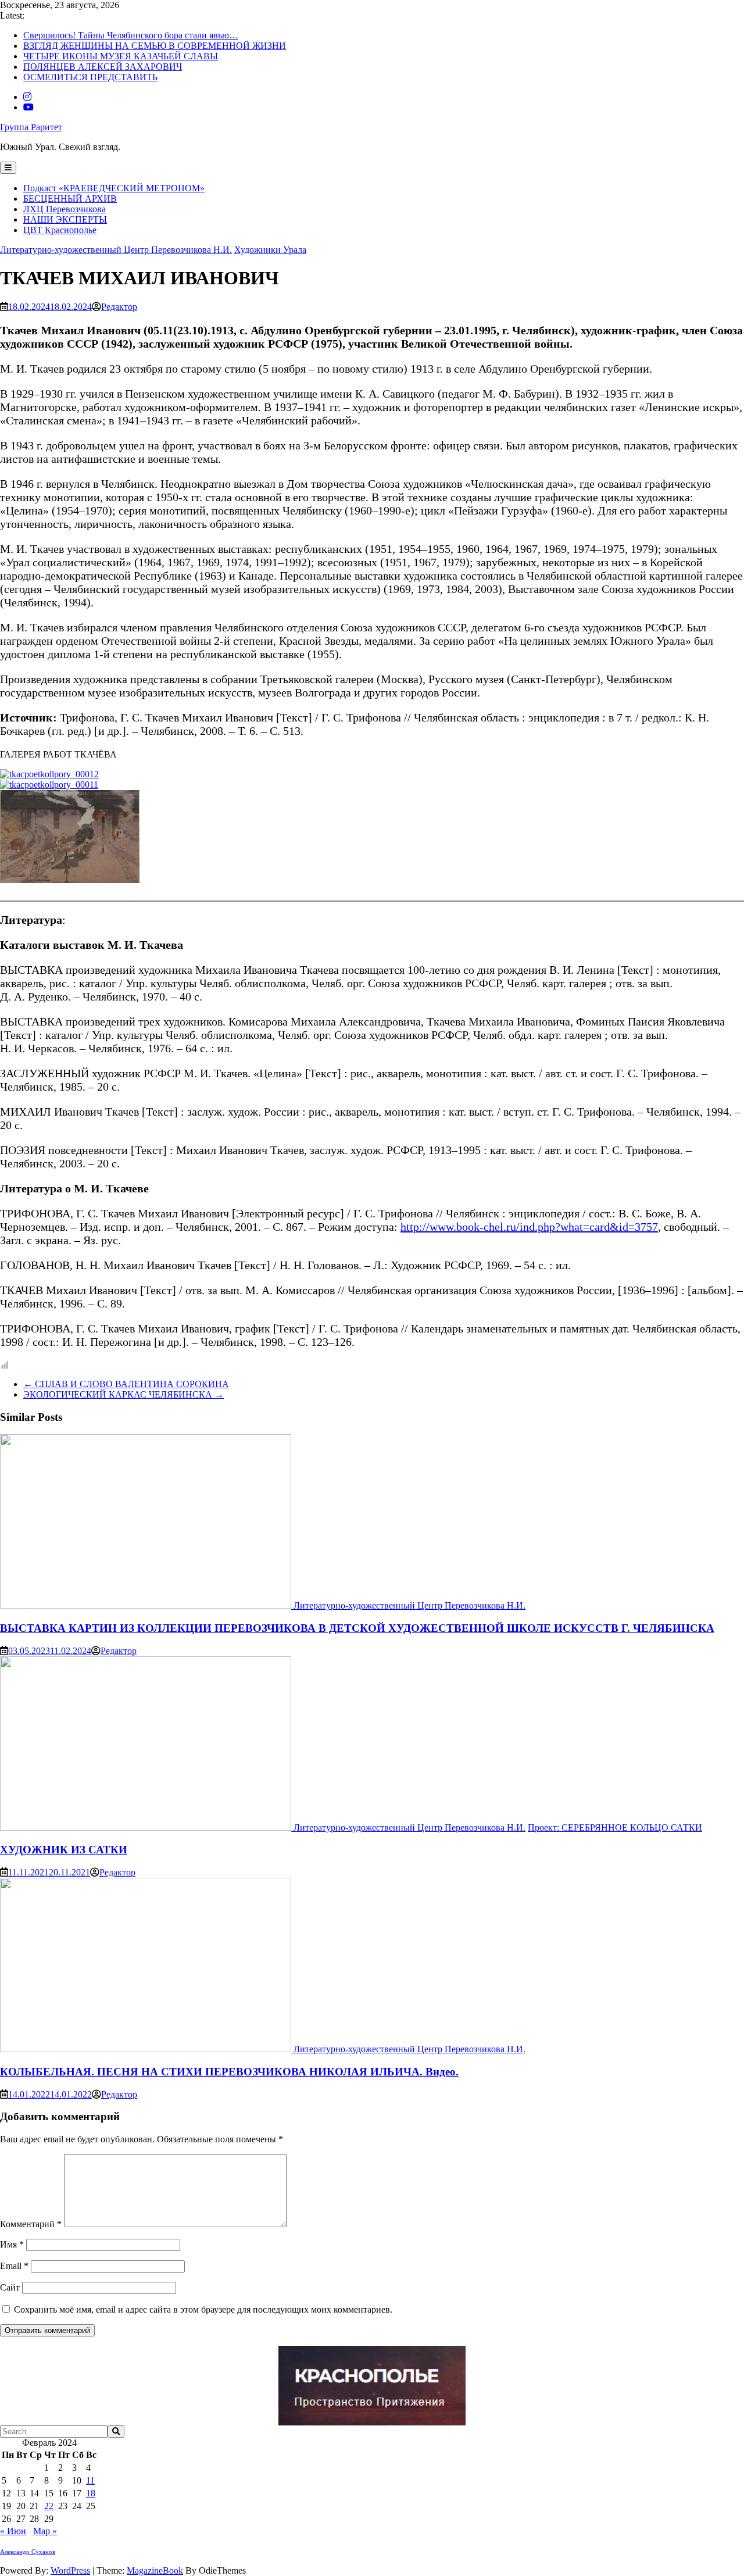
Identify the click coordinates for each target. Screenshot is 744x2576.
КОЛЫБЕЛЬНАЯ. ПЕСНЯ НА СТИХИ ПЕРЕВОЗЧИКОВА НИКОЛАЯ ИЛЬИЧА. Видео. (229, 2072)
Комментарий (31, 2224)
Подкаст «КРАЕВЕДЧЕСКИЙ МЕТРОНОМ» (114, 188)
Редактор (119, 307)
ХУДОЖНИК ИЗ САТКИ (64, 1850)
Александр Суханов (28, 2552)
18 (91, 2493)
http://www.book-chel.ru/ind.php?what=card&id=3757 (529, 1227)
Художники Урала (270, 250)
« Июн (13, 2531)
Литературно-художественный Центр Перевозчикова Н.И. (116, 250)
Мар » (45, 2531)
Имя (12, 2244)
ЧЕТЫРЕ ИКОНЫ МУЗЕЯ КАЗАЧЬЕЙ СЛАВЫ (121, 56)
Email (14, 2266)
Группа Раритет (31, 127)
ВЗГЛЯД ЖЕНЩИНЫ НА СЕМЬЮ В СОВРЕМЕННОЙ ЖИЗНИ (155, 46)
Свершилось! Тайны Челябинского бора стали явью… (131, 35)
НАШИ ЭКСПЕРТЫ (65, 219)
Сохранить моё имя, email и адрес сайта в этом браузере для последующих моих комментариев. (203, 2309)
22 (49, 2506)
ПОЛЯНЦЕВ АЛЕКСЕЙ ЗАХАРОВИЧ (103, 67)
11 (90, 2480)
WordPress (70, 2570)
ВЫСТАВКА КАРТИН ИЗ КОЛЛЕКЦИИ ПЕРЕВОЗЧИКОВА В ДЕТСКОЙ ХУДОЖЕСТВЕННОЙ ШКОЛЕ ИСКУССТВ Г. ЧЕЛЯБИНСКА (357, 1628)
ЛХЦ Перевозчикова (65, 209)
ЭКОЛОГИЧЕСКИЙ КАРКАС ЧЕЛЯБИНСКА (124, 1394)
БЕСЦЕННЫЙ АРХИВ (70, 199)
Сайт (10, 2287)
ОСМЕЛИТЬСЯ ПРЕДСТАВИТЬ (90, 77)
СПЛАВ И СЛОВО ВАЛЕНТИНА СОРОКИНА (126, 1384)
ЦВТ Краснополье (60, 230)
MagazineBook (155, 2570)
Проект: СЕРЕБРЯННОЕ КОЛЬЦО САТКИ (615, 1828)
